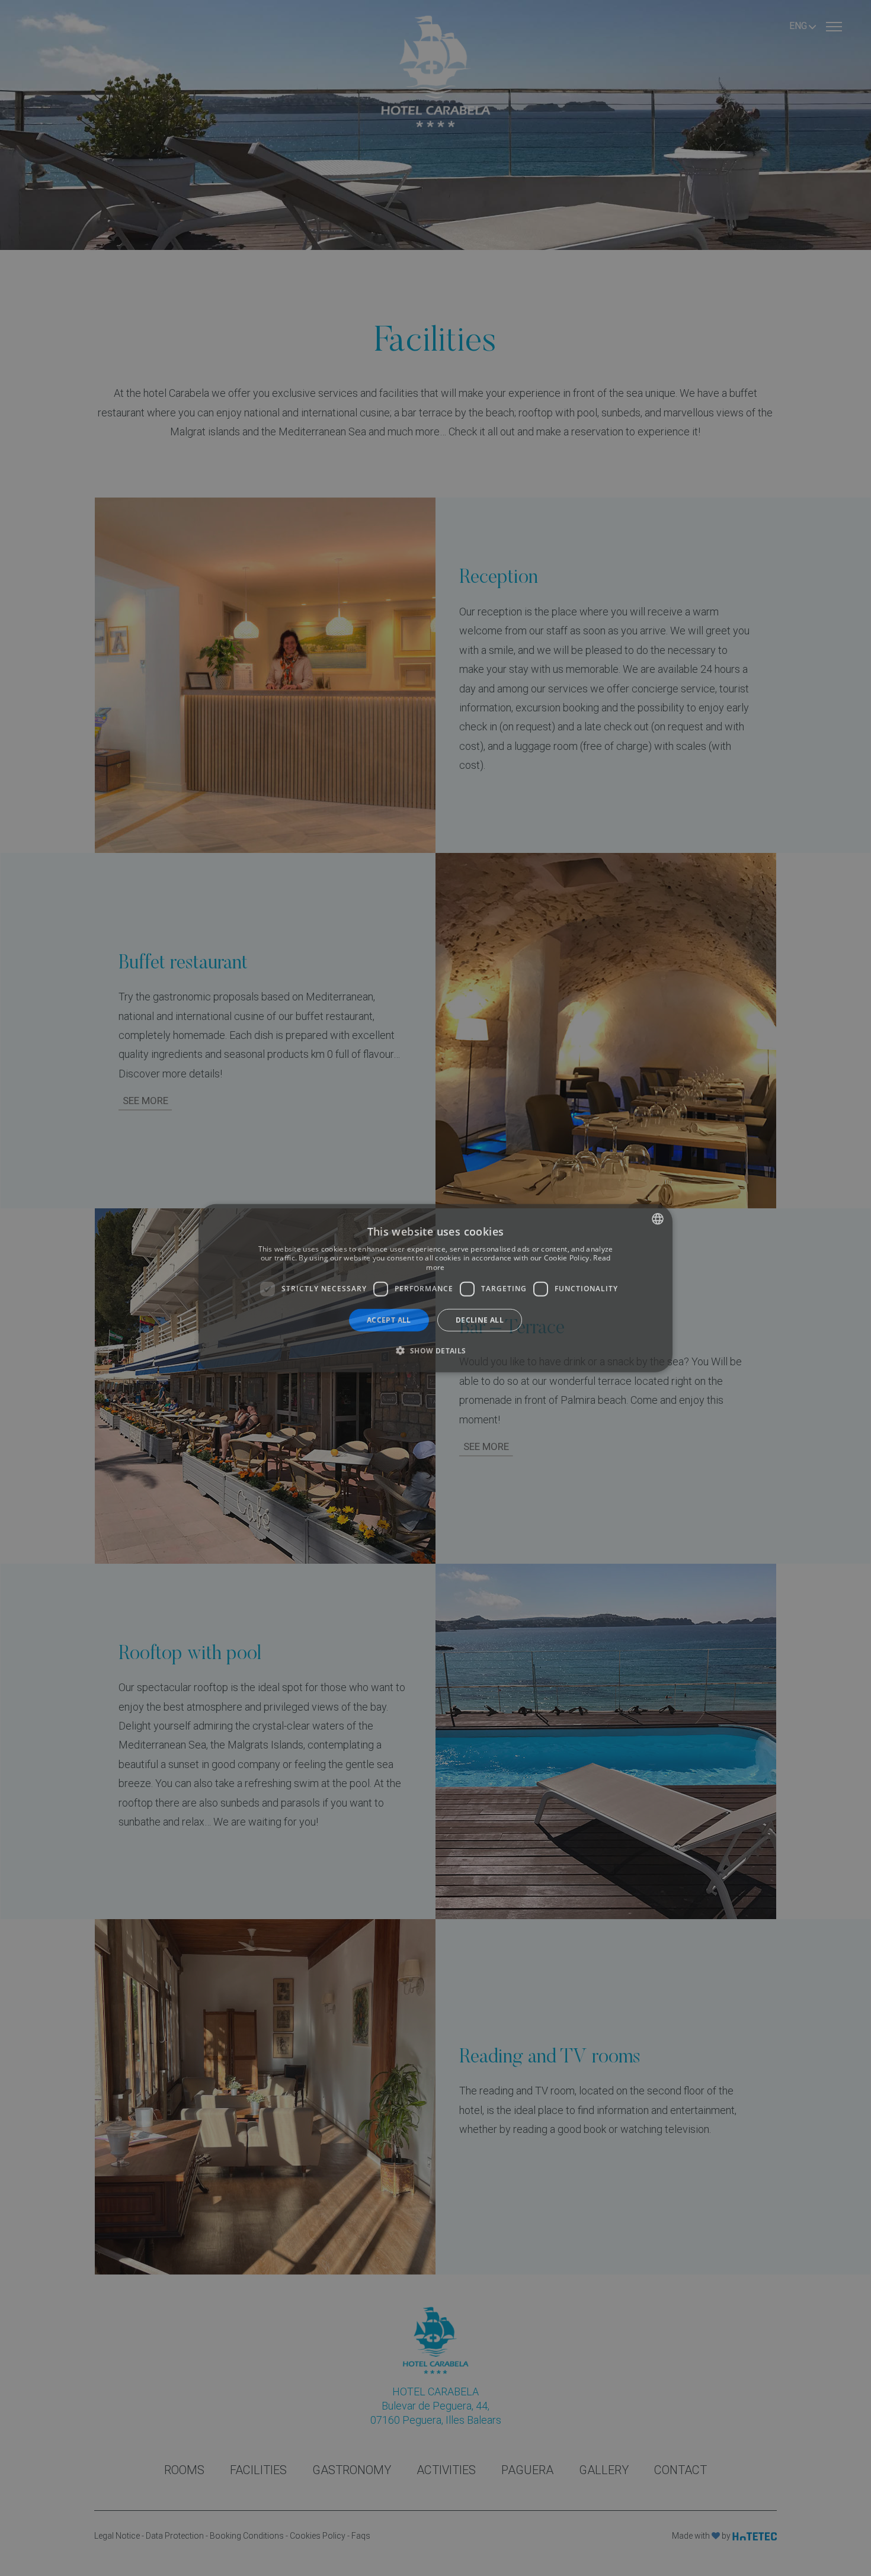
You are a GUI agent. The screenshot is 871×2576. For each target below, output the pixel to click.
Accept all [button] (389, 1319)
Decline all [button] (480, 1319)
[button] (435, 1350)
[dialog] (435, 1288)
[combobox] (658, 1218)
